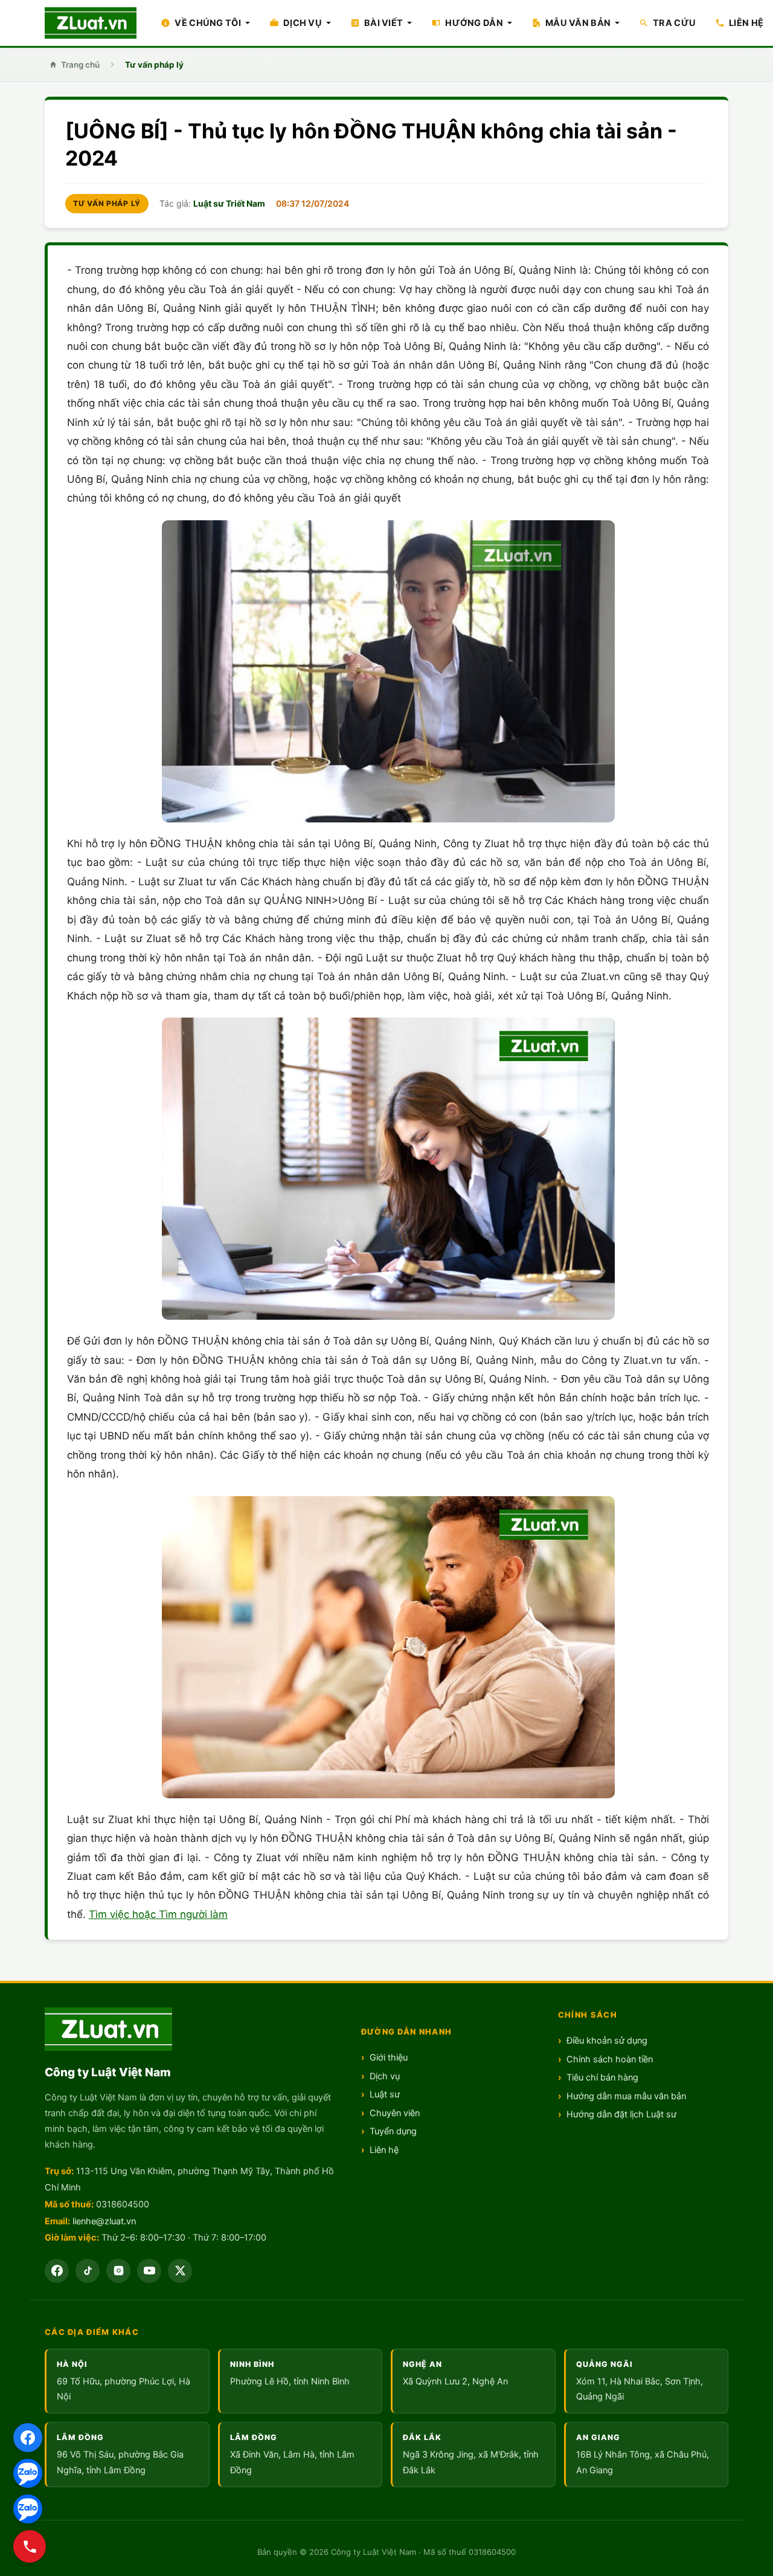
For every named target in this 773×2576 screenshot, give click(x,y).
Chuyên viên (395, 2113)
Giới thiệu (389, 2058)
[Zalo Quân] (28, 2509)
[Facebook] (28, 2438)
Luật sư (385, 2094)
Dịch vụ (385, 2076)
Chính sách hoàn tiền (610, 2059)
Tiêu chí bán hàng (602, 2077)
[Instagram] (118, 2271)
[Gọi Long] (30, 2546)
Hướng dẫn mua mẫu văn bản (626, 2096)
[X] (180, 2271)
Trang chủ (80, 65)
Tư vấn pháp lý (154, 65)
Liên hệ (384, 2150)
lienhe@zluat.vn (104, 2221)
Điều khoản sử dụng (607, 2041)
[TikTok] (88, 2271)
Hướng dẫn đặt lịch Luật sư (621, 2114)
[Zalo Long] (28, 2473)
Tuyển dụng (393, 2131)
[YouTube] (149, 2271)
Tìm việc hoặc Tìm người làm (158, 1914)
